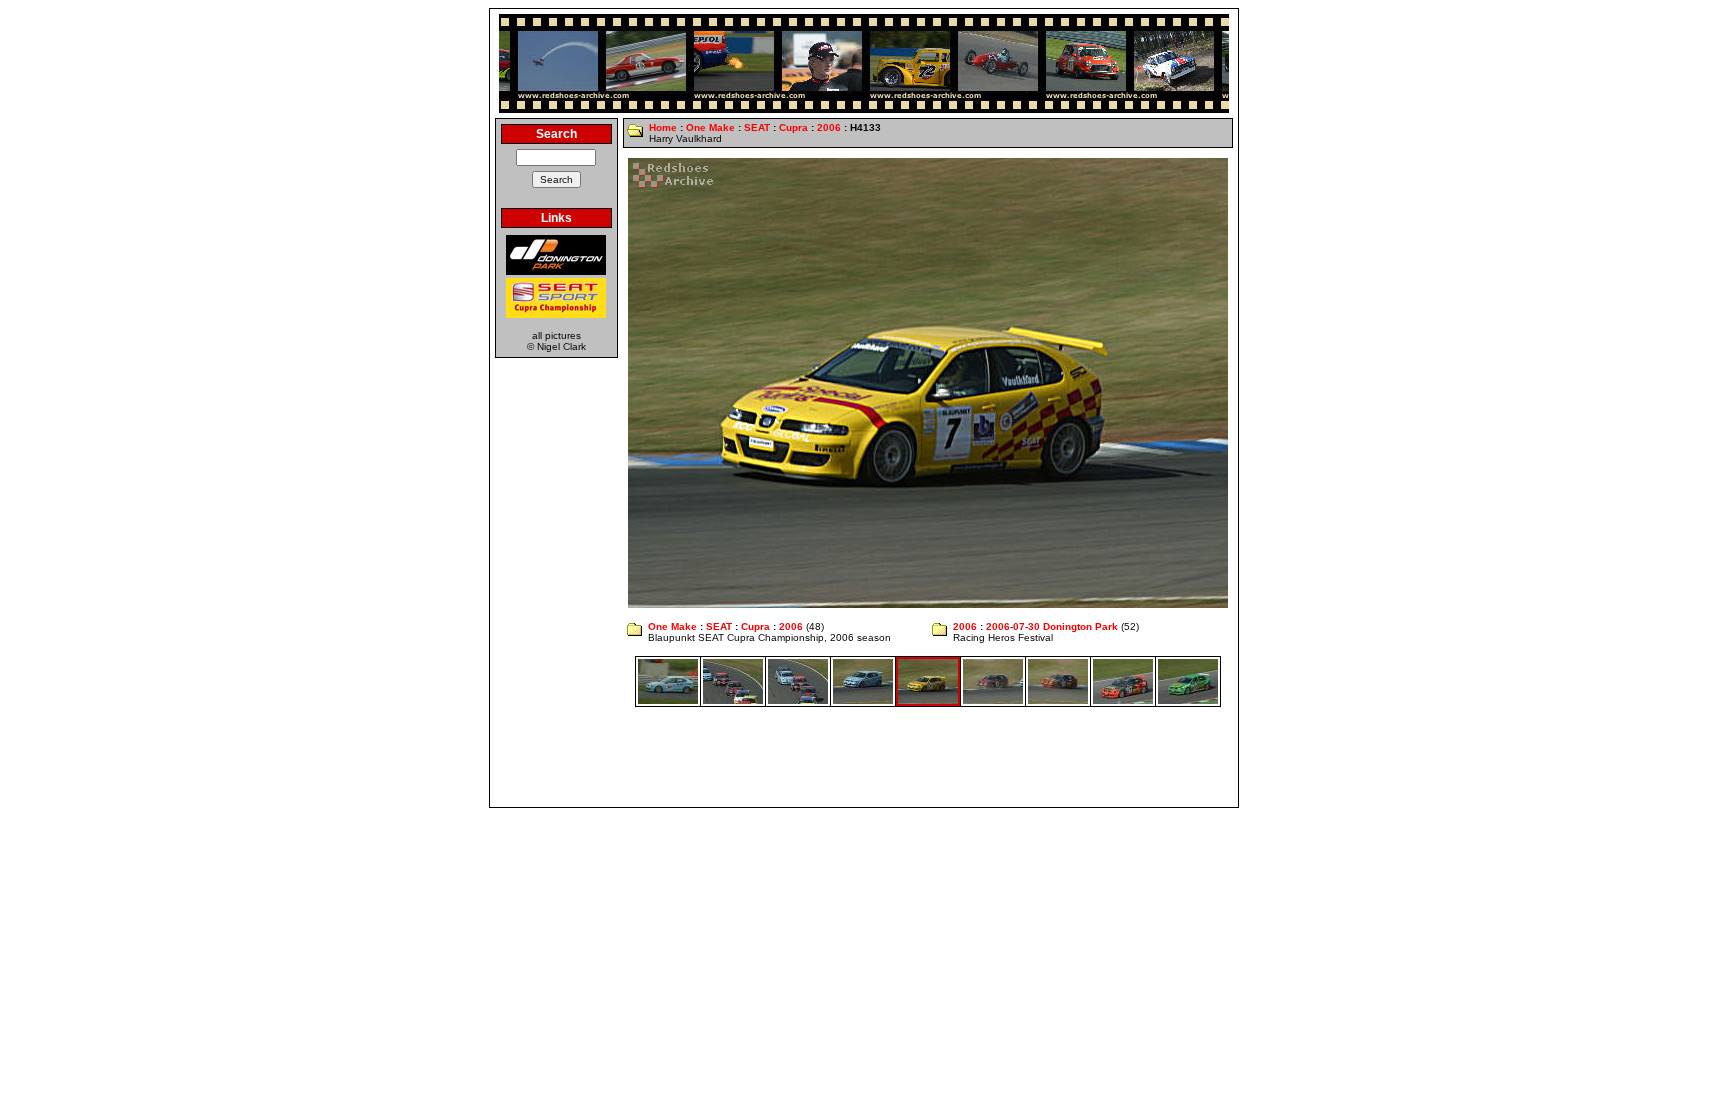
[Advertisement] (864, 757)
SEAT (757, 127)
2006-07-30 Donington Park (1052, 626)
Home (663, 127)
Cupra (793, 127)
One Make (710, 127)
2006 (829, 127)
